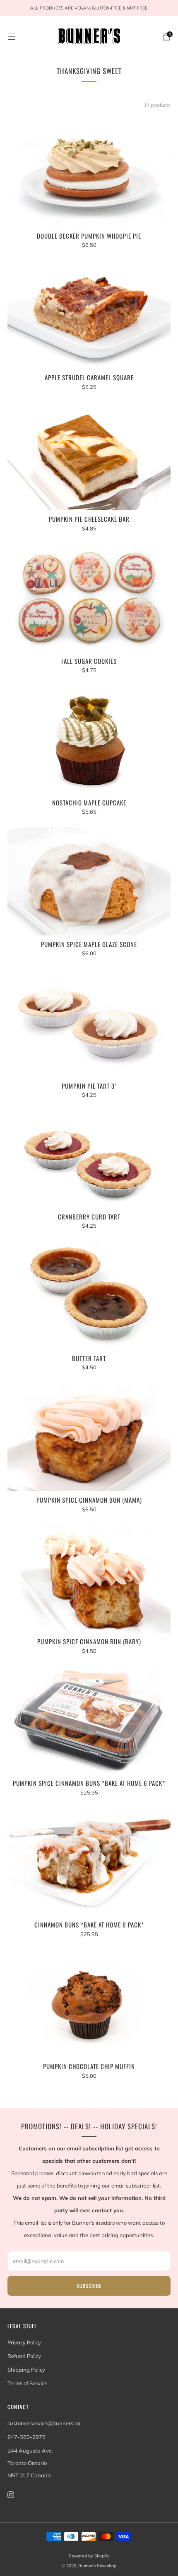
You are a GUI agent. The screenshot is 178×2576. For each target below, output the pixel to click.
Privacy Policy (24, 2342)
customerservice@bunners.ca (44, 2423)
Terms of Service (27, 2383)
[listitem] (89, 8)
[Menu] (12, 37)
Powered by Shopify (89, 2556)
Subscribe (89, 2286)
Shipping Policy (26, 2370)
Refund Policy (24, 2356)
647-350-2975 (26, 2437)
